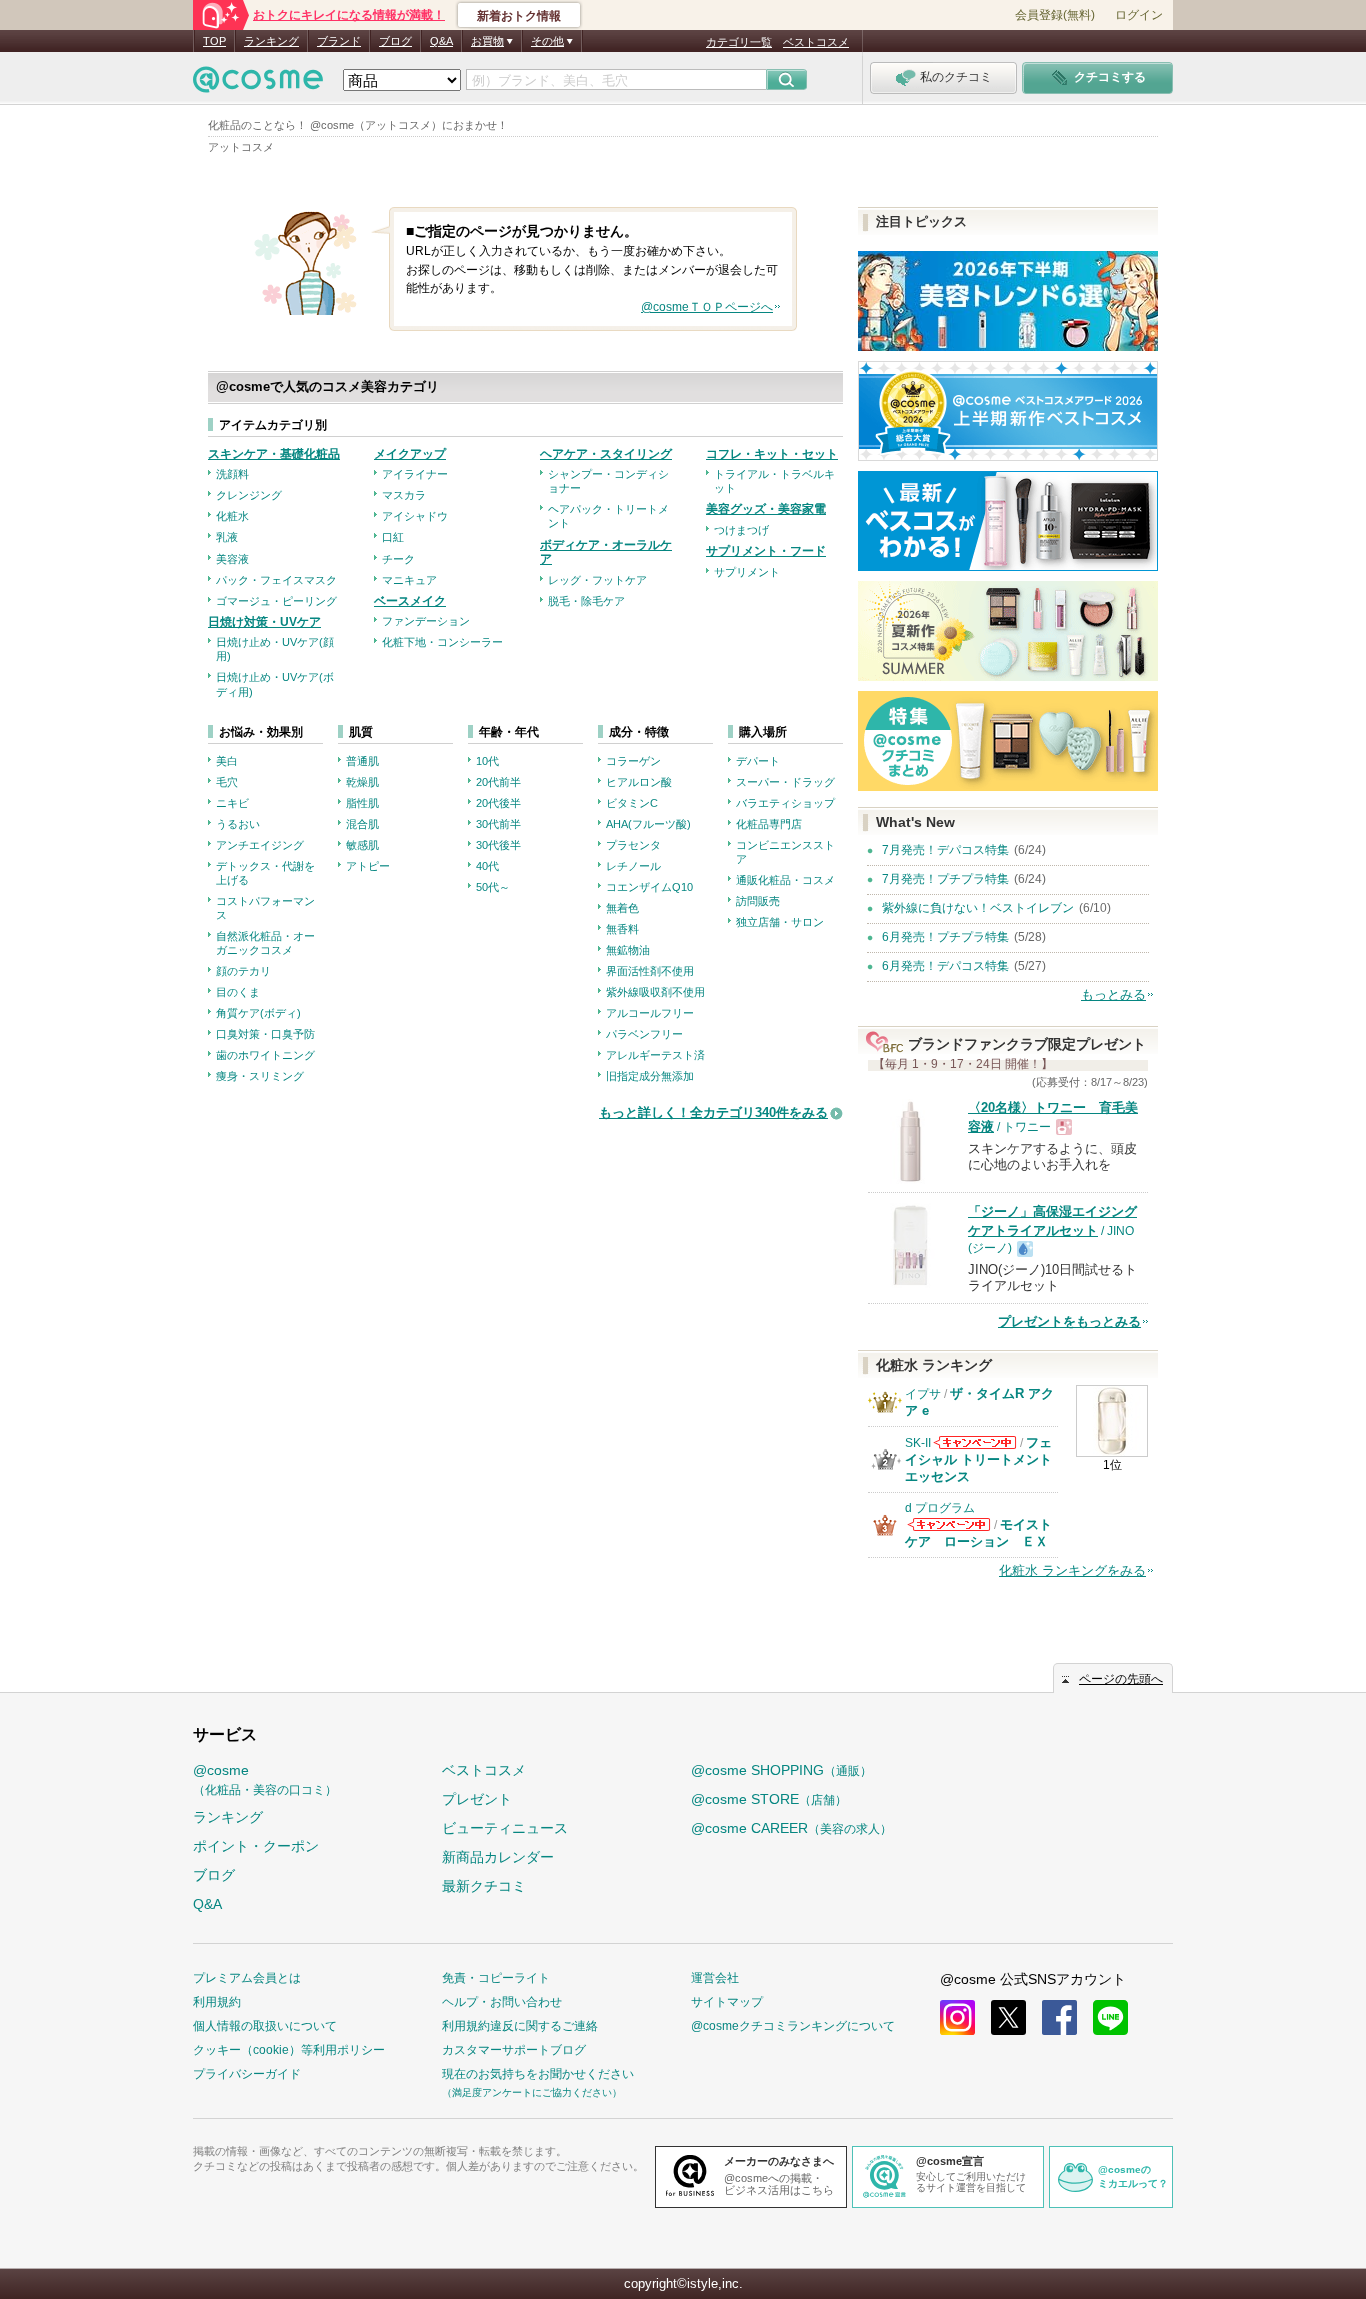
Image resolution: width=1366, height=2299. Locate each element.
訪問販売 (758, 901)
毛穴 (227, 782)
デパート (758, 761)
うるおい (238, 824)
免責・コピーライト (496, 1978)
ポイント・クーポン (256, 1846)
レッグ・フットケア (597, 580)
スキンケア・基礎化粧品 (274, 454)
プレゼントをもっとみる (1069, 1321)
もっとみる (1113, 994)
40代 (487, 866)
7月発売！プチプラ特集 (945, 879)
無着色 (622, 908)
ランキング (271, 41)
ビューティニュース (505, 1828)
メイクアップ (410, 454)
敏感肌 (362, 845)
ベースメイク (410, 601)
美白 (227, 761)
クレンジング (249, 495)
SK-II (918, 1443)
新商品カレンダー (498, 1857)
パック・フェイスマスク (276, 580)
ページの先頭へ (1121, 1679)
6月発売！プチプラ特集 (945, 937)
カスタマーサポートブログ (514, 2050)
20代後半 (498, 803)
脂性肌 (362, 803)
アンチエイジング (260, 845)
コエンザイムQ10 (649, 887)
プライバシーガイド (247, 2074)
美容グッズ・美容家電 (766, 509)
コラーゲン (633, 761)
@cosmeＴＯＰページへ (707, 307)
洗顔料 (232, 474)
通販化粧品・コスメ (785, 880)
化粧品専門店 (769, 824)
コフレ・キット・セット (772, 454)
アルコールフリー (650, 1013)
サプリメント (747, 572)
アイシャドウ (415, 516)
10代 (487, 761)
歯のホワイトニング (265, 1055)
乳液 (227, 537)
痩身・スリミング (260, 1076)
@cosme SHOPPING (781, 1770)
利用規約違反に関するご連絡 (520, 2026)
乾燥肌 (362, 782)
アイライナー (415, 474)
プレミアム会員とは (247, 1978)
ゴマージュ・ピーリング (276, 601)
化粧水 (232, 516)
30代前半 (498, 824)
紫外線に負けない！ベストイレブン (978, 908)
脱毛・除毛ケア (586, 601)
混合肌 (362, 824)
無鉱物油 (628, 950)
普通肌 (362, 761)
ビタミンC (632, 803)
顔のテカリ (243, 971)
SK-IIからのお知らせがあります (975, 1442)
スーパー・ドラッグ (785, 782)
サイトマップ (727, 2002)
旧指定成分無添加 (650, 1076)
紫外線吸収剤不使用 (655, 992)
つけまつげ (741, 530)
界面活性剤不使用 (650, 971)
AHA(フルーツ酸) (648, 824)
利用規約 (217, 2002)
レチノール (633, 866)
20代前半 (498, 782)
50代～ (493, 887)
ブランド (339, 41)
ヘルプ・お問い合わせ (502, 2002)
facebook (1059, 2017)
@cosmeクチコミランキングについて (793, 2026)
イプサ (923, 1394)
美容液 (232, 559)
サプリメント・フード (766, 551)
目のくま (238, 992)
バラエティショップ (785, 803)
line (1110, 2017)
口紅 (393, 537)
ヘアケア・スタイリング (606, 454)
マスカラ (404, 495)
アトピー (368, 866)
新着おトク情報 (519, 16)
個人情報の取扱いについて (265, 2026)
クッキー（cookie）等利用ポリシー (289, 2050)
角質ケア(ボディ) (258, 1013)
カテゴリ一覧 (739, 42)
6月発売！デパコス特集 (945, 966)
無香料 (622, 929)
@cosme (265, 1779)
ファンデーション (426, 621)
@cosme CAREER (791, 1828)
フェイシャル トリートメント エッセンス (978, 1459)
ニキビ (232, 803)
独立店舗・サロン (780, 922)
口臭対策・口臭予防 (265, 1034)
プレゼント (477, 1799)
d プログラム (940, 1508)
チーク (398, 559)
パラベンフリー (644, 1034)
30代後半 (498, 845)
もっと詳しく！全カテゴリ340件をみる (713, 1112)
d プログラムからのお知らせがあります (949, 1524)
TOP (214, 41)
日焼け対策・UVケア (264, 622)
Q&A (441, 41)
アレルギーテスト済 (655, 1055)
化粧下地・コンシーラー (442, 642)
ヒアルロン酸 (639, 782)
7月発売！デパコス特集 (945, 850)
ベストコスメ (816, 42)
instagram (957, 2017)
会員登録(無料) (1055, 15)
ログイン (1139, 15)
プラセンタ (633, 845)
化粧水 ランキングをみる (1072, 1570)
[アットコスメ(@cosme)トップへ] (258, 84)
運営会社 (715, 1978)
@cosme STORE (769, 1799)
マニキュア (409, 580)
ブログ (395, 41)
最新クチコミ (484, 1886)
